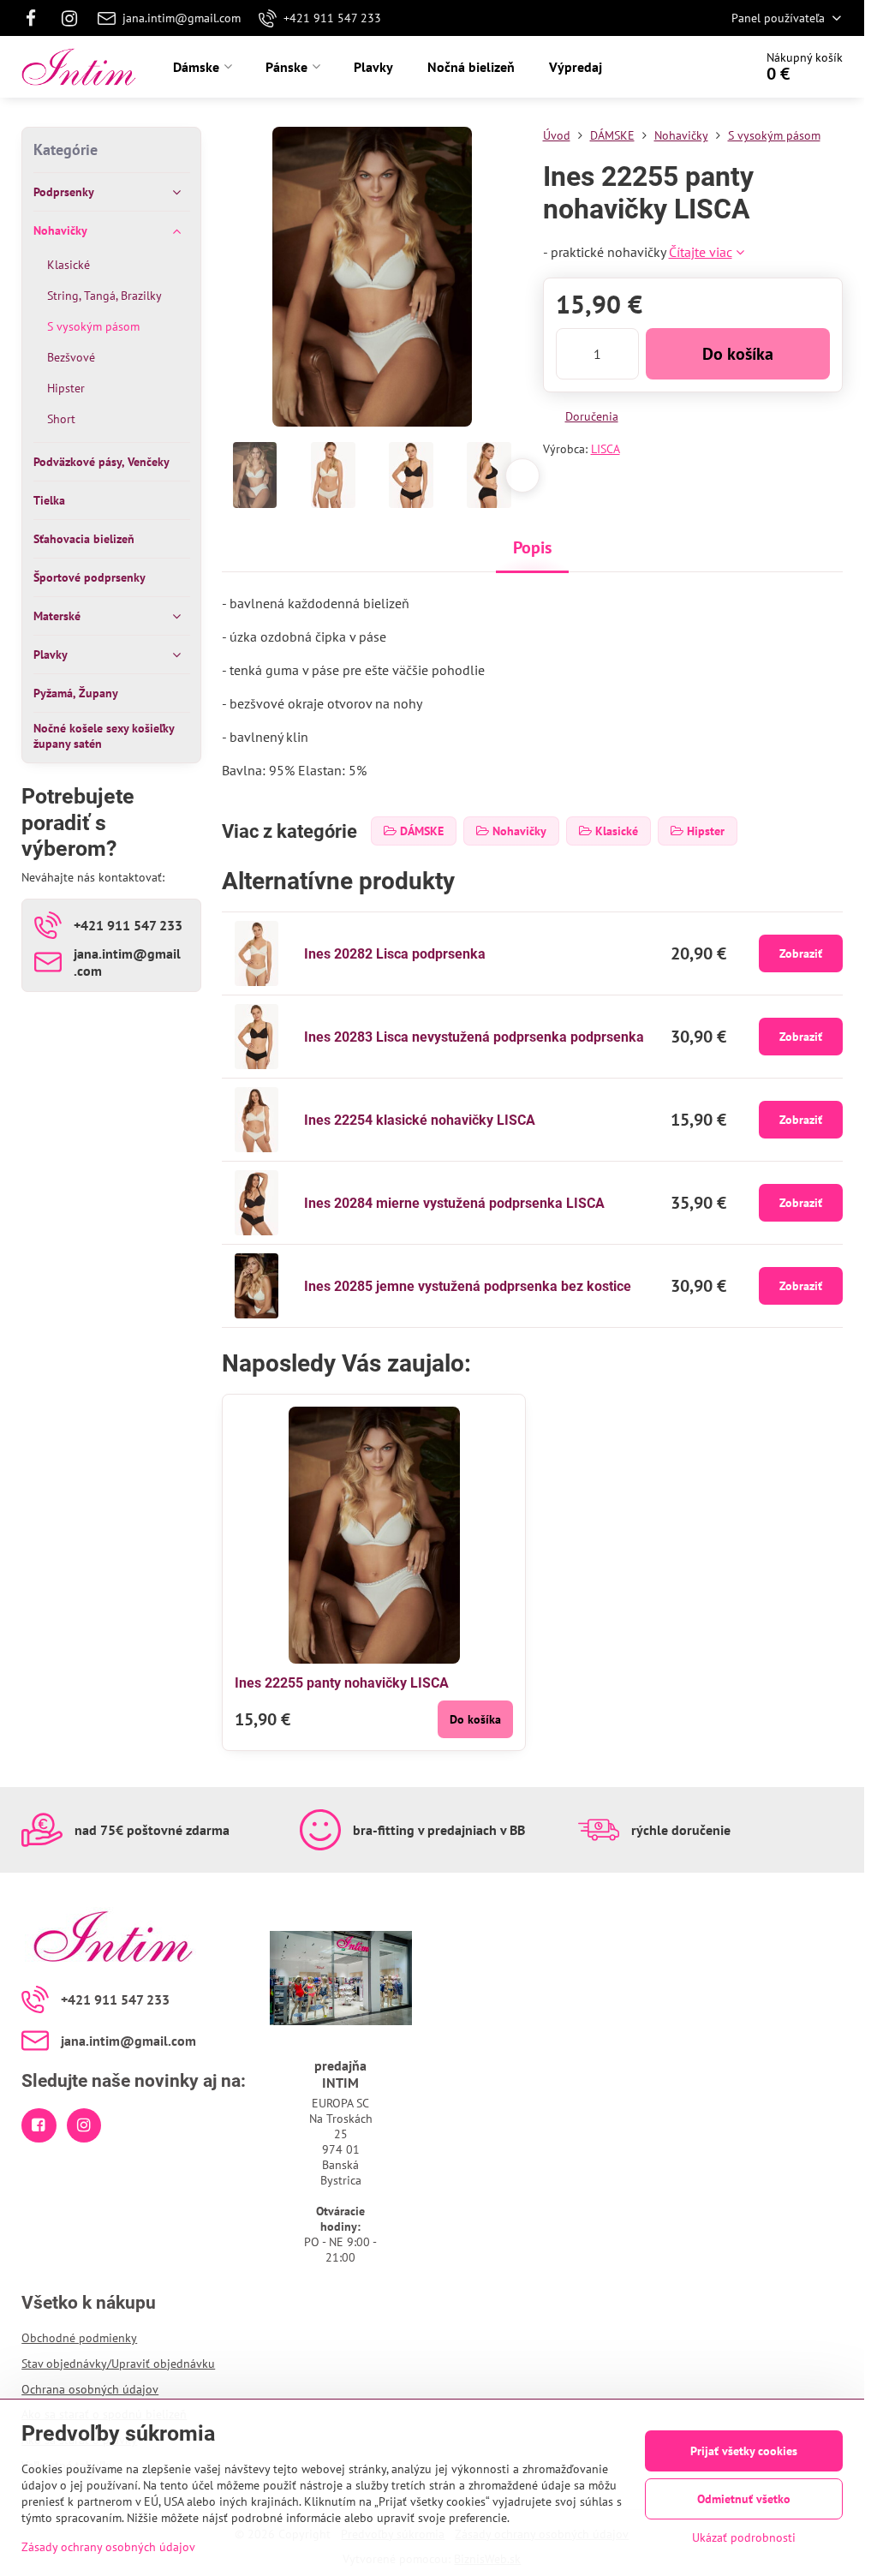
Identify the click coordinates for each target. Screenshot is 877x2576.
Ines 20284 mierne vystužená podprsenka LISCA (454, 1203)
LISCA (606, 449)
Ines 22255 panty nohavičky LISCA (342, 1683)
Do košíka (738, 354)
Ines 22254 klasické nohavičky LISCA (420, 1120)
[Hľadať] (692, 67)
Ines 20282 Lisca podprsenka (395, 954)
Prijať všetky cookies (744, 2451)
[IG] (69, 18)
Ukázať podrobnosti (744, 2537)
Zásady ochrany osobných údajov (108, 2547)
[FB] (36, 18)
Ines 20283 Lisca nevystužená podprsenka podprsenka (474, 1037)
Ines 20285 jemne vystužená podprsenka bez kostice (468, 1286)
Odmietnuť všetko (744, 2499)
